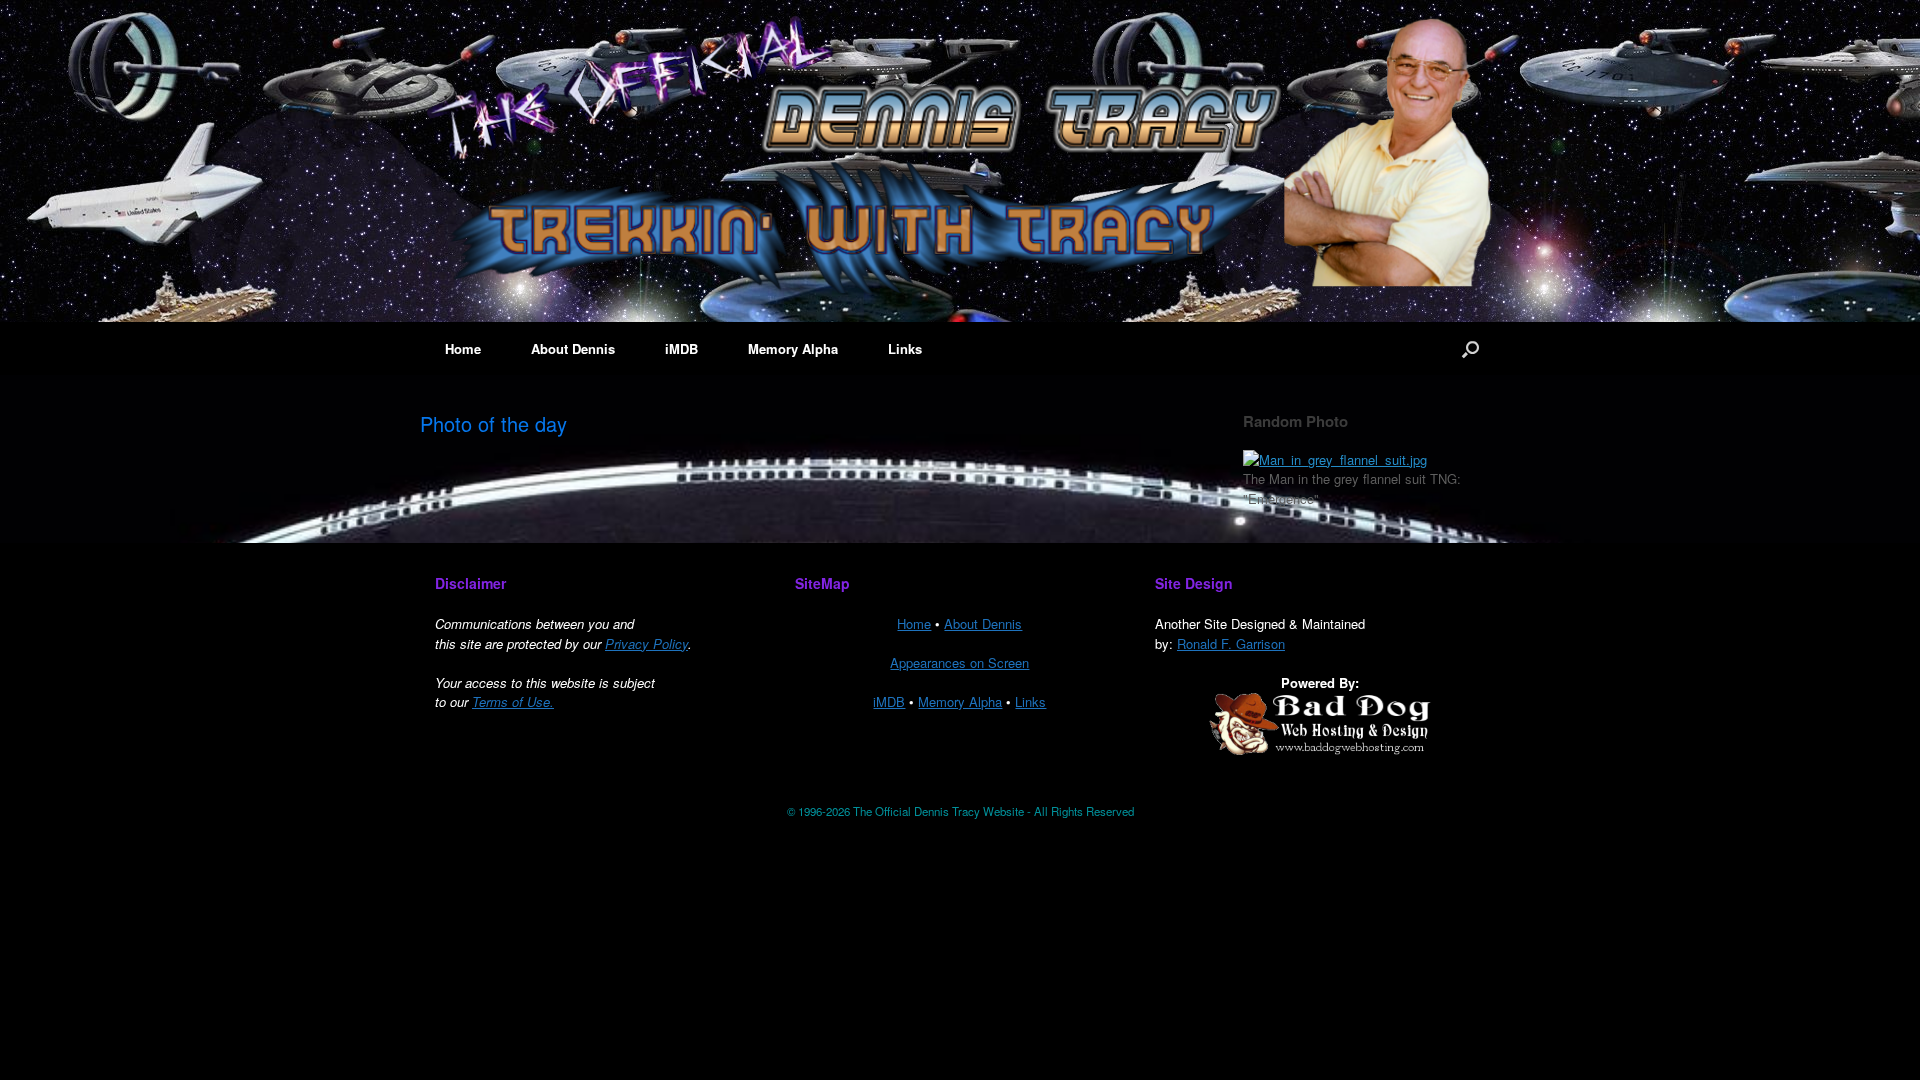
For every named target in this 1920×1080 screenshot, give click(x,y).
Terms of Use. (513, 701)
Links (905, 348)
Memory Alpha (793, 348)
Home (463, 348)
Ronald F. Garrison (1231, 643)
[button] (1470, 348)
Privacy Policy (646, 643)
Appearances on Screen (959, 662)
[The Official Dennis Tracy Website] (960, 152)
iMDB (681, 348)
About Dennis (573, 348)
